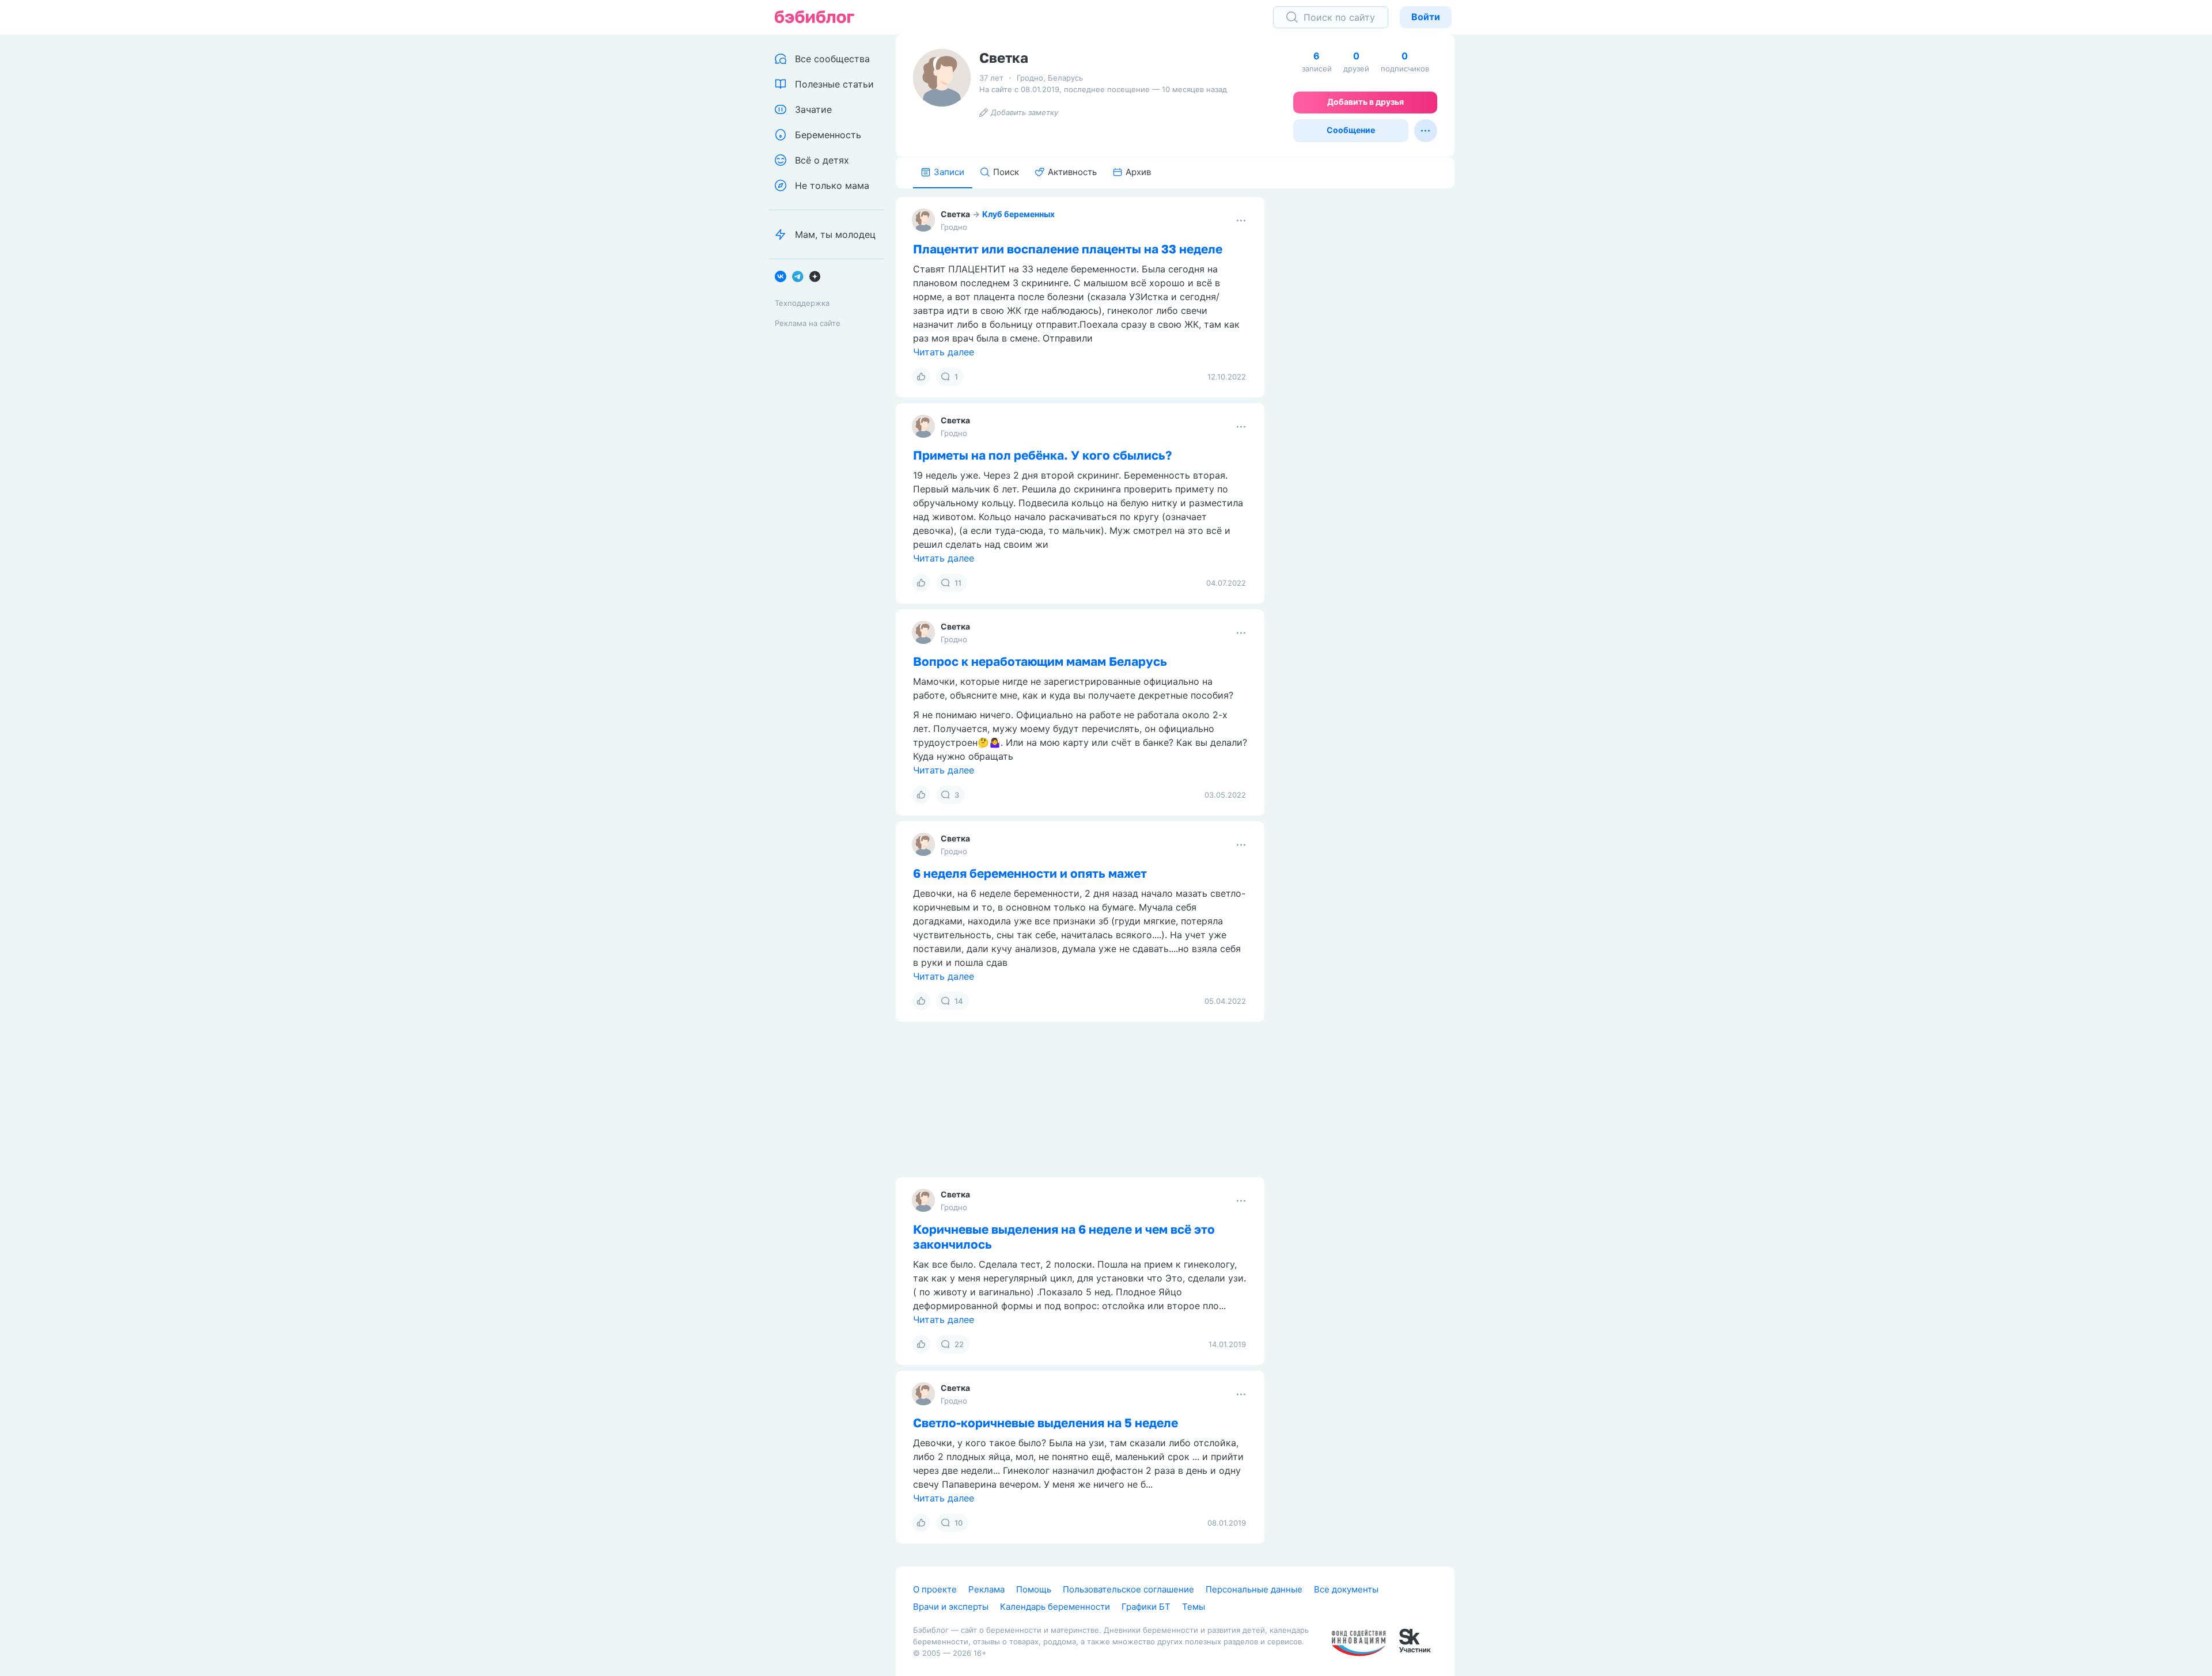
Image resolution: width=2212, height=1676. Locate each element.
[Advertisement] (1368, 367)
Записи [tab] (949, 172)
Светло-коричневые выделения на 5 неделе (1046, 1423)
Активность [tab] (1072, 172)
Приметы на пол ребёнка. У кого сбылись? (1042, 455)
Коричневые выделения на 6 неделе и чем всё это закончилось (1064, 1237)
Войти (1426, 17)
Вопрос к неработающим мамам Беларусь (1040, 661)
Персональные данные (1254, 1589)
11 (958, 583)
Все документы (1346, 1589)
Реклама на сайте (808, 323)
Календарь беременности (1055, 1607)
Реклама (986, 1589)
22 (959, 1344)
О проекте (935, 1589)
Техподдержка (802, 303)
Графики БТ (1146, 1607)
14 (959, 1001)
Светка (955, 214)
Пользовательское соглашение (1128, 1589)
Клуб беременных (1018, 214)
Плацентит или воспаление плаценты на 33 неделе (1068, 249)
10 (959, 1523)
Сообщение (1351, 130)
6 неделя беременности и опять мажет (1030, 873)
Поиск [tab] (1006, 172)
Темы (1194, 1607)
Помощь (1034, 1589)
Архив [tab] (1138, 172)
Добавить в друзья (1366, 102)
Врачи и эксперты (951, 1607)
